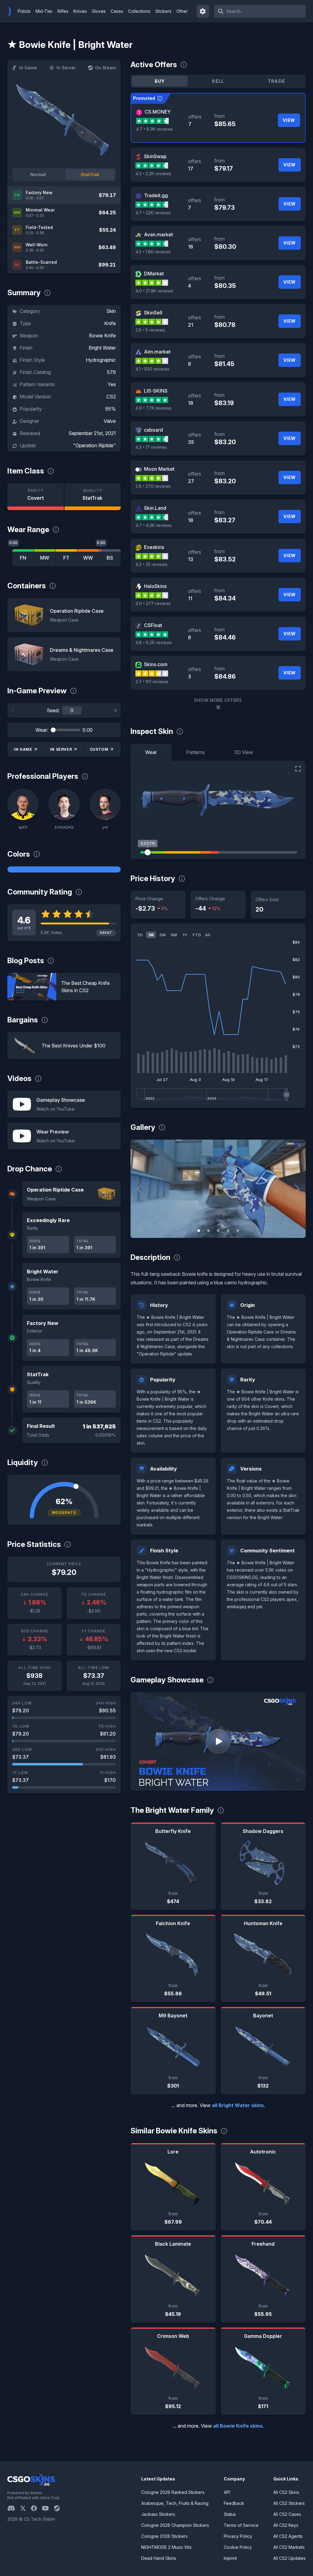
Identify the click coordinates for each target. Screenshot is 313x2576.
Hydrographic (101, 360)
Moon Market (159, 469)
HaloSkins (155, 586)
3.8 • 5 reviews (150, 330)
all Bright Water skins (238, 2105)
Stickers (163, 11)
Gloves (99, 11)
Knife (110, 323)
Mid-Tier (44, 11)
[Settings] (203, 11)
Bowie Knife (102, 336)
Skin (111, 311)
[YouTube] (48, 2508)
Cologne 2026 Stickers (164, 2536)
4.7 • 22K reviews (153, 213)
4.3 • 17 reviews (151, 447)
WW (88, 558)
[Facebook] (36, 2508)
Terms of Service (241, 2525)
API (227, 2492)
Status (230, 2514)
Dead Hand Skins (159, 2558)
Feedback (234, 2503)
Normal (38, 174)
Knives (80, 11)
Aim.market (157, 352)
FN (23, 558)
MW (45, 558)
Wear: (42, 730)
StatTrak (90, 174)
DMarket (154, 274)
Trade (277, 81)
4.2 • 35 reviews (151, 564)
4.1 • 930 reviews (152, 369)
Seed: (53, 710)
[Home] (12, 11)
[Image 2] (208, 1231)
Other (182, 11)
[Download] (140, 1228)
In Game (28, 68)
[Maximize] (298, 769)
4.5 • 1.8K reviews (153, 252)
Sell (218, 81)
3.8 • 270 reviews (153, 486)
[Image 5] (238, 1231)
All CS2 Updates (289, 2558)
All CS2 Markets (289, 2547)
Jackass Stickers (158, 2514)
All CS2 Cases (287, 2514)
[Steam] (59, 2508)
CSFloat (153, 625)
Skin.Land (155, 508)
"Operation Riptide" (94, 445)
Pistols (24, 11)
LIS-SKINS (156, 391)
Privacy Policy (238, 2536)
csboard (153, 430)
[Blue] (64, 869)
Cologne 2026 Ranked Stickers (173, 2492)
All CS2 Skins (286, 2492)
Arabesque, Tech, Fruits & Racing (175, 2503)
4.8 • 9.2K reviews (154, 642)
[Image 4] (228, 1231)
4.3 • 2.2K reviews (153, 174)
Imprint (230, 2558)
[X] (25, 2508)
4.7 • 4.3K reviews (154, 525)
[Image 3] (218, 1231)
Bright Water (102, 348)
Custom (99, 749)
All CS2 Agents (288, 2536)
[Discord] (14, 2508)
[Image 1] (199, 1231)
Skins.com (156, 664)
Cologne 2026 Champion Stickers (175, 2525)
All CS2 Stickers (289, 2503)
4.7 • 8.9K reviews (154, 129)
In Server (66, 68)
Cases (117, 11)
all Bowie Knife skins (238, 2426)
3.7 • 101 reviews (152, 682)
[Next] (115, 710)
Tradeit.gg (156, 195)
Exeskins (154, 547)
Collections (139, 11)
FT (66, 558)
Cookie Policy (238, 2547)
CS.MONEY (158, 112)
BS (110, 558)
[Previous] (13, 710)
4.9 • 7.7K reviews (153, 408)
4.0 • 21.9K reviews (154, 291)
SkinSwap (155, 156)
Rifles (63, 11)
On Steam (105, 68)
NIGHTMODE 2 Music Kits (166, 2547)
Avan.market (158, 234)
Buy (160, 81)
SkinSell (153, 313)
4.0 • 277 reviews (153, 603)
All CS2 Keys (286, 2525)
